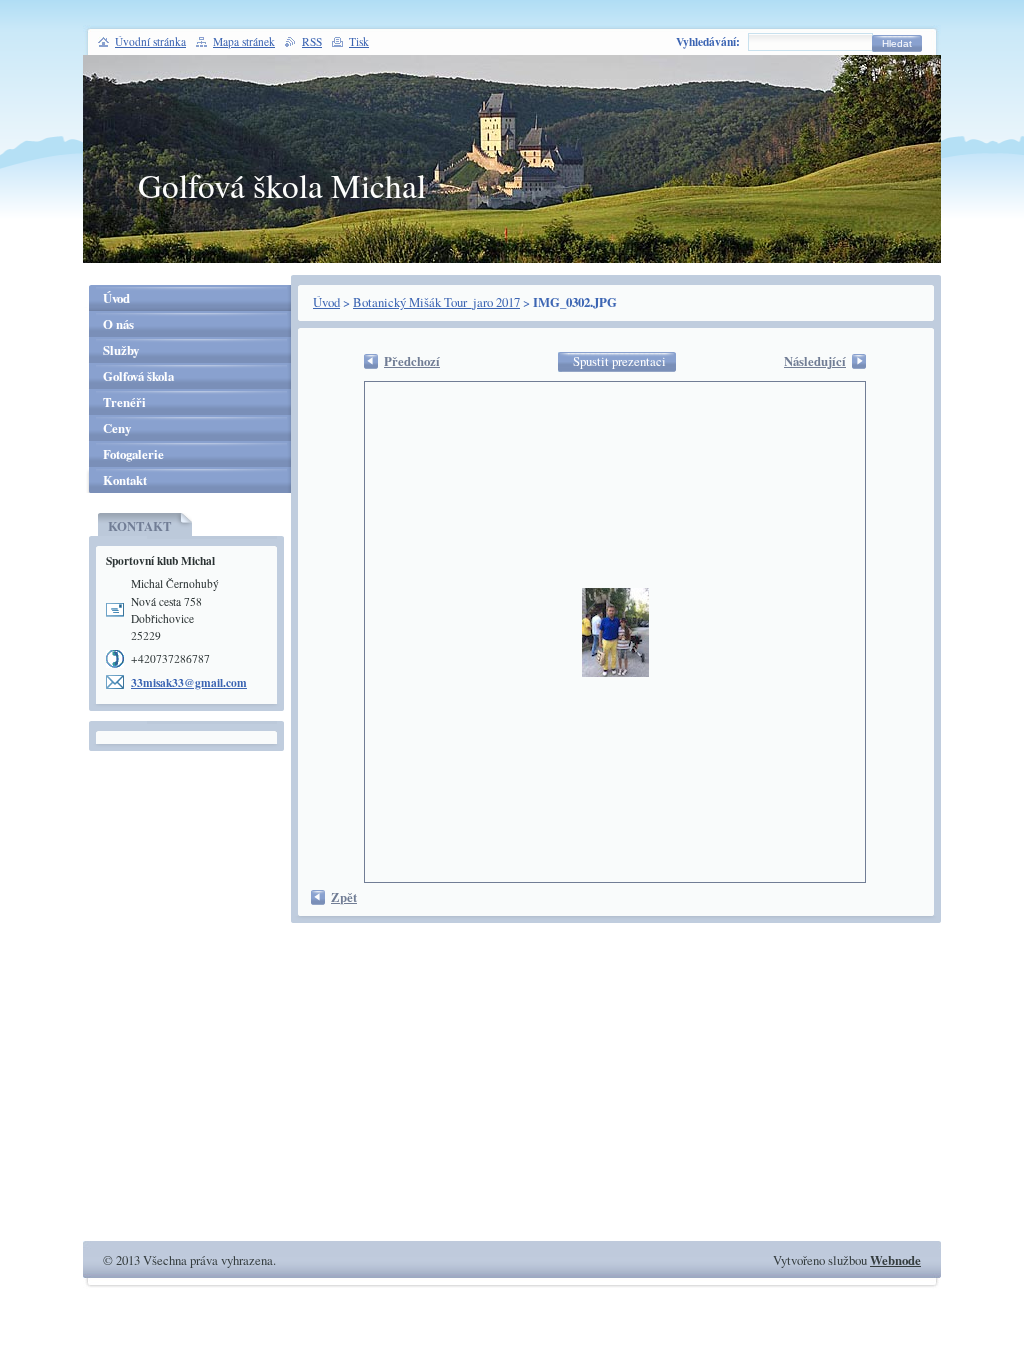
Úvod (326, 302)
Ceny (117, 428)
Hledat (897, 43)
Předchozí (412, 361)
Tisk (359, 41)
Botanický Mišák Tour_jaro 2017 (436, 302)
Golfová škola (138, 376)
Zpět (344, 897)
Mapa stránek (244, 41)
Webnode (895, 1260)
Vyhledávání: (708, 41)
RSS (312, 41)
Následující (815, 361)
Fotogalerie (133, 454)
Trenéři (124, 402)
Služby (121, 350)
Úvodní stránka (150, 41)
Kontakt (125, 480)
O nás (118, 324)
